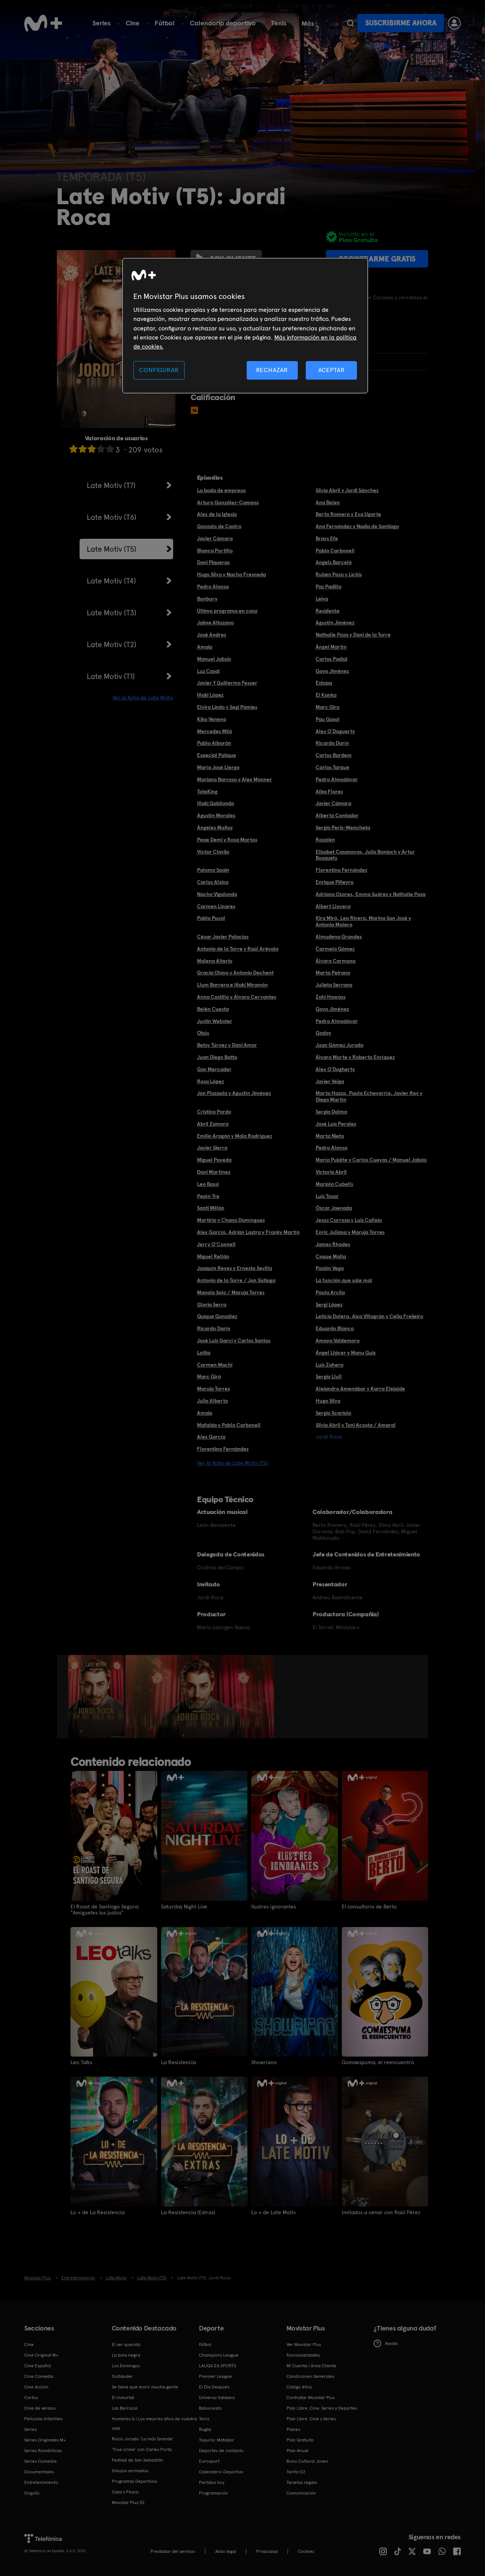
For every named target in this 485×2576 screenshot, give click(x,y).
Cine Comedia (39, 2376)
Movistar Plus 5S (128, 2502)
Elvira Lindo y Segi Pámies (227, 707)
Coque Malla (331, 1256)
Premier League (215, 2376)
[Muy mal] (74, 449)
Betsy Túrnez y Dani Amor (227, 1045)
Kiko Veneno (212, 719)
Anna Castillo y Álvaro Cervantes (237, 997)
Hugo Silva (328, 1401)
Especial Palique (217, 755)
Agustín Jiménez (335, 622)
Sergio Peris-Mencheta (343, 827)
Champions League (219, 2355)
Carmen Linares (216, 906)
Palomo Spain (213, 870)
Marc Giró (209, 1376)
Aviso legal (226, 2551)
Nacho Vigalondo (217, 894)
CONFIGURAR (159, 370)
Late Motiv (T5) (112, 549)
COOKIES (306, 2551)
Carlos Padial (332, 659)
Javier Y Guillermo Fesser (227, 683)
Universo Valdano (217, 2398)
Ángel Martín (331, 647)
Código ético (299, 2387)
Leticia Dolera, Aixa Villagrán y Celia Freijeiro (369, 1316)
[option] (97, 1697)
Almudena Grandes (339, 937)
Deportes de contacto (221, 2451)
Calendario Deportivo (221, 2472)
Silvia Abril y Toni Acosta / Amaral (356, 1425)
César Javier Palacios (223, 937)
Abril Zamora (213, 1124)
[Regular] (92, 449)
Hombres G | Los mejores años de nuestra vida (154, 2424)
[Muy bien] (110, 449)
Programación (214, 2493)
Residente (328, 611)
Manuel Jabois (214, 659)
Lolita (204, 1353)
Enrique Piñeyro (335, 882)
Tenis (279, 23)
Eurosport (209, 2461)
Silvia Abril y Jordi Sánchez (347, 490)
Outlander (122, 2376)
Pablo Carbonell (335, 551)
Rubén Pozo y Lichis (339, 574)
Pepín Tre (208, 1196)
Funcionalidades (303, 2355)
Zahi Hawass (331, 997)
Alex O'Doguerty (335, 731)
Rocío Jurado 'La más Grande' (143, 2439)
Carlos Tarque (332, 767)
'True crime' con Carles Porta (142, 2449)
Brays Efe (327, 538)
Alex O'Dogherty (335, 1069)
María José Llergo (218, 767)
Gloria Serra (212, 1304)
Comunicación (301, 2493)
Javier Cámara (215, 538)
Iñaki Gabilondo (216, 803)
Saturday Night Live (184, 1907)
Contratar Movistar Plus (311, 2398)
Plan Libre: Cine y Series (311, 2419)
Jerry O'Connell (216, 1244)
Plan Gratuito (300, 2440)
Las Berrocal (125, 2408)
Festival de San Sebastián (138, 2460)
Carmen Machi (215, 1365)
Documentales (39, 2472)
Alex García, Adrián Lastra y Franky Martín (248, 1232)
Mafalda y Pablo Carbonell (229, 1425)
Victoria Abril (331, 1172)
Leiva (322, 599)
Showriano (264, 2062)
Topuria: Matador (217, 2440)
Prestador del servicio (173, 2551)
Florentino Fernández (341, 870)
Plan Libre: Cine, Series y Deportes (322, 2408)
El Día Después (214, 2387)
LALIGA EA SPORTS (217, 2366)
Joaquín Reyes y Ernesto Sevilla (235, 1268)
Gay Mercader (214, 1069)
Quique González (217, 1316)
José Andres (212, 635)
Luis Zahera (329, 1365)
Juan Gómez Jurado (339, 1045)
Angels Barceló (334, 562)
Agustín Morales (216, 815)
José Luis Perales (336, 1124)
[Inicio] (43, 23)
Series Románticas (43, 2451)
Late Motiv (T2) (112, 644)
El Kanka (326, 695)
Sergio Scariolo (333, 1413)
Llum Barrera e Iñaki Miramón (232, 985)
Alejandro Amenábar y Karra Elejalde (360, 1389)
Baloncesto (210, 2408)
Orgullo (32, 2493)
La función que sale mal (344, 1280)
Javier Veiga (330, 1081)
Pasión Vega (330, 1268)
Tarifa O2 (296, 2472)
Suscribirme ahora (401, 23)
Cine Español (38, 2366)
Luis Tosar (327, 1196)
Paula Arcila (330, 1292)
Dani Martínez (214, 1172)
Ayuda (391, 2343)
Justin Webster (215, 1021)
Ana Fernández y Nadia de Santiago (357, 526)
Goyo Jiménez (332, 671)
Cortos (31, 2398)
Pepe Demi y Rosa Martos (227, 840)
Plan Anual (297, 2451)
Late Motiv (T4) (111, 581)
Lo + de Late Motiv (273, 2212)
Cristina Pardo (214, 1112)
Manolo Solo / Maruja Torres (231, 1292)
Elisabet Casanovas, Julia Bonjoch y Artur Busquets (365, 855)
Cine (133, 23)
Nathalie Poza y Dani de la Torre (353, 635)
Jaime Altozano (215, 622)
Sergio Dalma (331, 1112)
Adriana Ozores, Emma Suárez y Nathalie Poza (371, 894)
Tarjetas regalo (302, 2482)
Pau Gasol (328, 719)
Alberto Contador (337, 815)
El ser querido (126, 2345)
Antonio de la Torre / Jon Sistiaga (236, 1280)
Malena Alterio (215, 961)
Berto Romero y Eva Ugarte (348, 514)
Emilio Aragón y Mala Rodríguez (235, 1136)
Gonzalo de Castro (219, 526)
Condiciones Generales (310, 2376)
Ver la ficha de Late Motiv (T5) (232, 1463)
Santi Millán (211, 1208)
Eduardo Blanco (335, 1328)
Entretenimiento (41, 2482)
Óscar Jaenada (334, 1208)
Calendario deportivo (223, 23)
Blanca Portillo (215, 551)
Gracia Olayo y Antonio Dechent (235, 973)
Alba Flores (329, 791)
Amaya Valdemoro (338, 1340)
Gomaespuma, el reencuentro (378, 2062)
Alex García (211, 1437)
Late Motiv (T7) (111, 485)
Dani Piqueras (213, 562)
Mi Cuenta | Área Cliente (311, 2366)
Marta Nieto (330, 1136)
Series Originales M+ (45, 2440)
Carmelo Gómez (335, 949)
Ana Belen (328, 502)
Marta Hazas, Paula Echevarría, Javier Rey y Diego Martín (369, 1096)
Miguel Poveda (214, 1160)
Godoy (323, 1033)
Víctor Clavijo (213, 852)
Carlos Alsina (213, 882)
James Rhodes (333, 1244)
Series (102, 23)
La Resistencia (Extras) (188, 2212)
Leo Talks (81, 2062)
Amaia (205, 647)
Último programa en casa (227, 611)
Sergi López (329, 1304)
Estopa (324, 683)
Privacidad (267, 2551)
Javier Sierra (212, 1148)
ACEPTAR (332, 370)
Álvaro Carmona (336, 961)
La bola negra (126, 2355)
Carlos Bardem (334, 755)
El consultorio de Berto (369, 1907)
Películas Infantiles (43, 2419)
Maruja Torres (214, 1389)
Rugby (205, 2429)
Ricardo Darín (332, 743)
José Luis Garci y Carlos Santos (234, 1340)
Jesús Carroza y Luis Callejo (349, 1220)
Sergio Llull (329, 1376)
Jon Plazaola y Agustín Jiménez (234, 1093)
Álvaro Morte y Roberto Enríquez (355, 1057)
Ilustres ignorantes (274, 1907)
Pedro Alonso (213, 587)
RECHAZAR (272, 370)
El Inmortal (123, 2398)
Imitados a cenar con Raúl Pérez (381, 2212)
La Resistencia (178, 2062)
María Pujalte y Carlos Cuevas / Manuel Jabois (371, 1160)
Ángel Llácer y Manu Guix (346, 1353)
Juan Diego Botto (217, 1057)
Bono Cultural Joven (307, 2461)
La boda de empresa (221, 490)
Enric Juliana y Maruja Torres (350, 1232)
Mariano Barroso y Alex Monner (235, 779)
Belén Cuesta (213, 1009)
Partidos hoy (212, 2482)
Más (308, 23)
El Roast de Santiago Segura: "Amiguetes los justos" (105, 1910)
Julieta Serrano (334, 985)
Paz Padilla (329, 587)
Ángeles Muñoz (215, 827)
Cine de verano (40, 2408)
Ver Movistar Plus (304, 2345)
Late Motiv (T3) (112, 613)
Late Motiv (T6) (112, 517)
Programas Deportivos (135, 2481)
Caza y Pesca (125, 2492)
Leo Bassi (208, 1184)
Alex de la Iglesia (217, 514)
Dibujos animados (130, 2471)
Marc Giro (328, 707)
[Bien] (101, 449)
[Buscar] (350, 23)
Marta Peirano (333, 973)
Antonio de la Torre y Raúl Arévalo (238, 949)
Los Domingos (126, 2366)
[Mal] (83, 449)
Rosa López (210, 1081)
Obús (203, 1033)
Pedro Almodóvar (337, 779)
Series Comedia (40, 2461)
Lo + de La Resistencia (98, 2212)
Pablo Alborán (214, 743)
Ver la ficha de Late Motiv (143, 698)
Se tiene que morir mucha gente (145, 2387)
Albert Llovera (333, 906)
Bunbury (207, 599)
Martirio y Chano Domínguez (231, 1220)
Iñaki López (210, 695)
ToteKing (207, 791)
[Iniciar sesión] (454, 23)
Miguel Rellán (213, 1256)
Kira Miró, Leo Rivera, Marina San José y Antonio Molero (363, 921)
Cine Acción (36, 2387)
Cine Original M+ (41, 2355)
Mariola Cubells (334, 1184)
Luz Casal (208, 671)
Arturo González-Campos (228, 502)
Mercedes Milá (214, 731)
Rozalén (325, 840)
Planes (293, 2429)
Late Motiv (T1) (111, 676)
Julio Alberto (213, 1401)
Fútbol (165, 23)
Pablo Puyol (211, 918)
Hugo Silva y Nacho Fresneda (232, 574)
